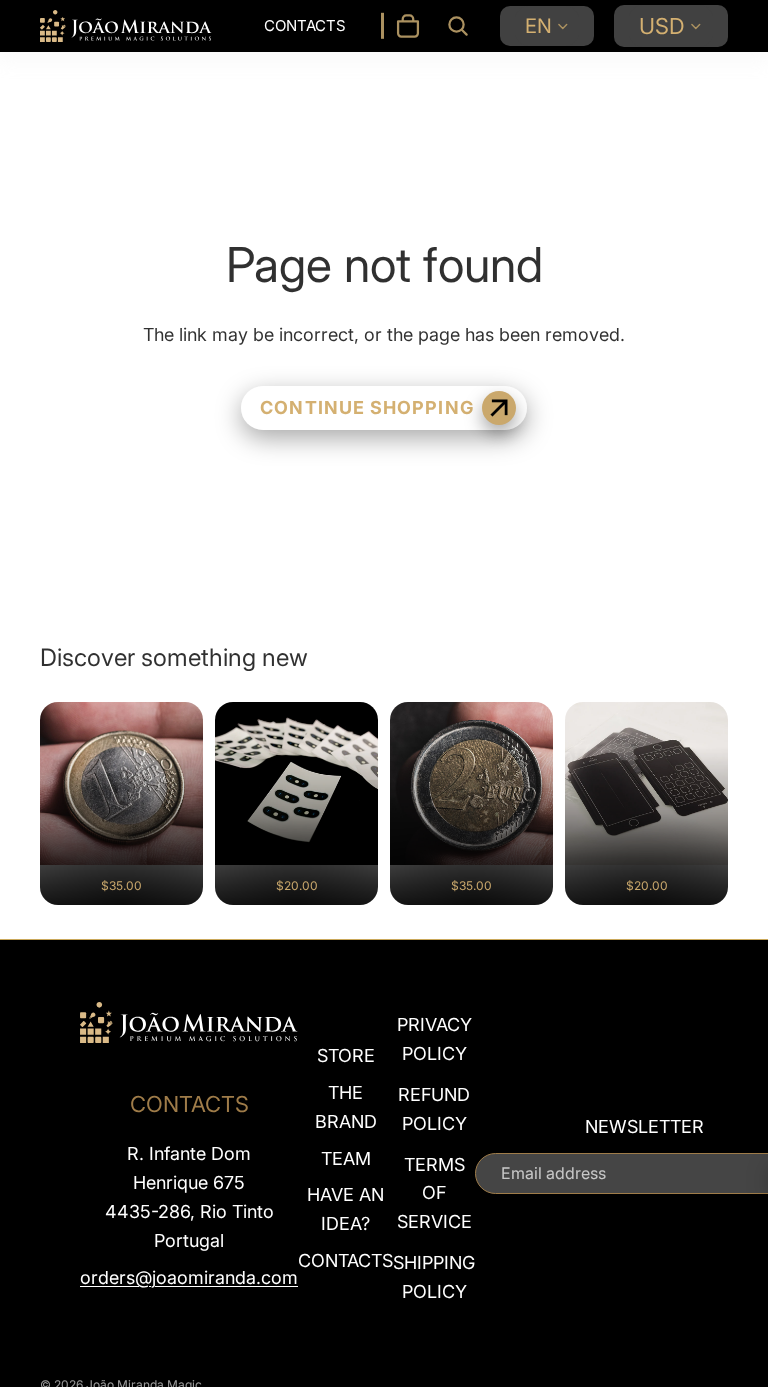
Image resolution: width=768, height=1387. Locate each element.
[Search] (458, 26)
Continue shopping (366, 407)
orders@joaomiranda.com (189, 1277)
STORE (346, 1055)
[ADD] (174, 875)
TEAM (346, 1157)
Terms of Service (434, 1192)
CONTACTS (345, 1260)
